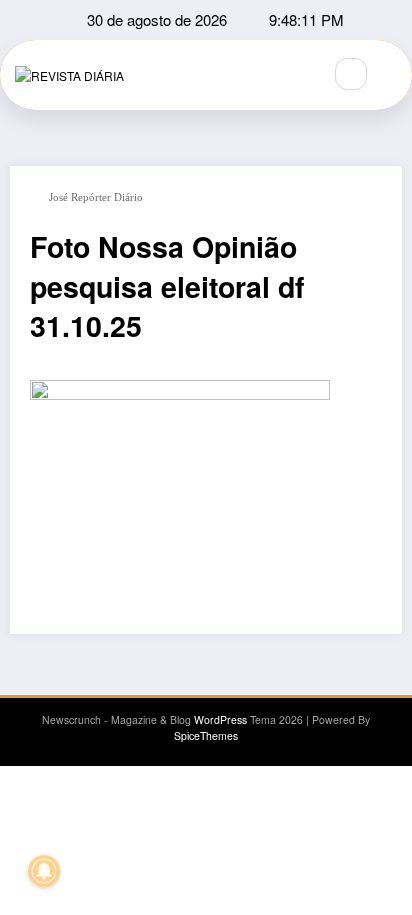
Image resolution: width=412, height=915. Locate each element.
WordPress (220, 719)
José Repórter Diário (96, 197)
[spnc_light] (394, 74)
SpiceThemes (206, 735)
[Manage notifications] (44, 871)
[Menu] (296, 75)
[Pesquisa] (351, 74)
